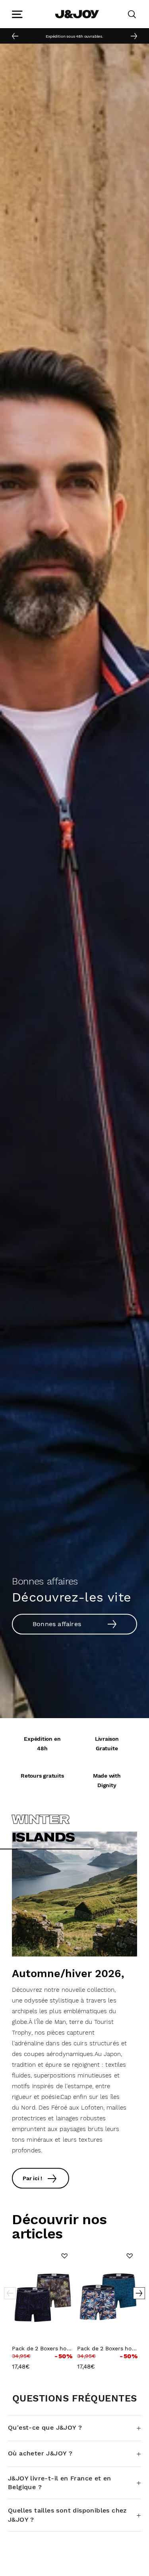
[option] (74, 36)
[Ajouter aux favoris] (64, 2256)
